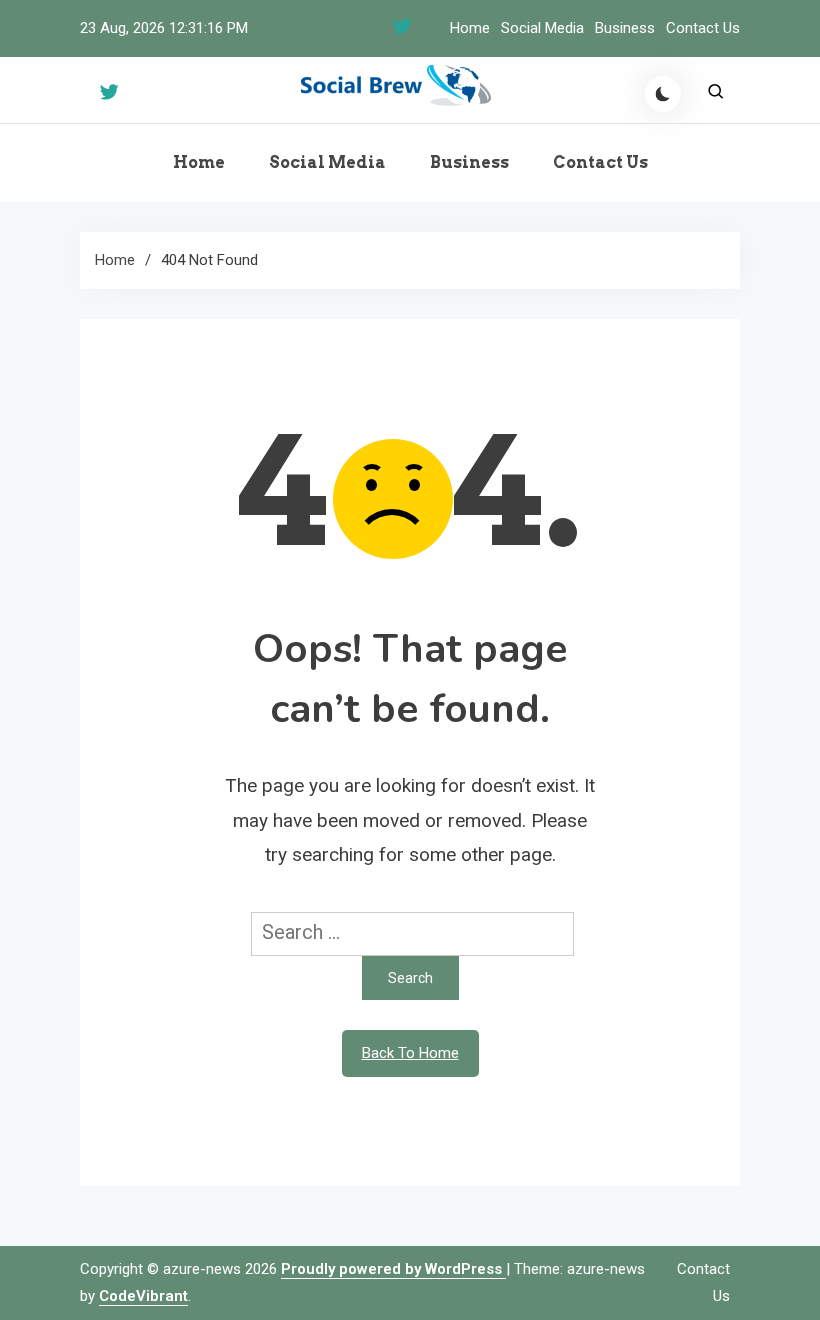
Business (625, 28)
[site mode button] (663, 94)
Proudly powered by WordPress (393, 1269)
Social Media (542, 28)
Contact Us (703, 28)
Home (470, 28)
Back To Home (410, 1053)
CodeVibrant (143, 1296)
